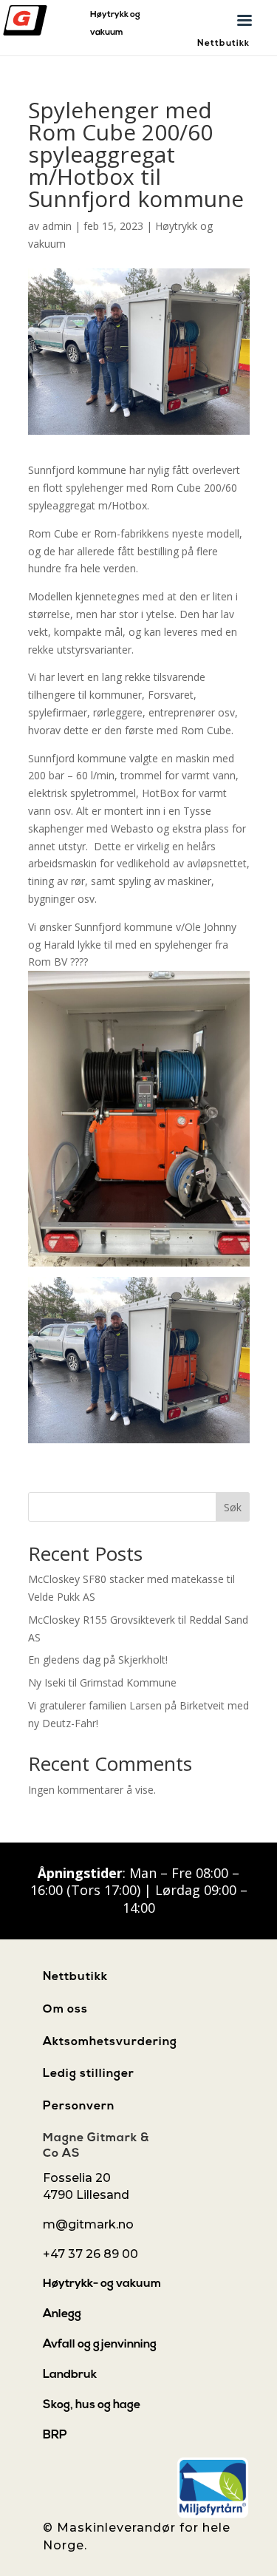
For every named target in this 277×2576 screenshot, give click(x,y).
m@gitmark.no (88, 2224)
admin (57, 226)
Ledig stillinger (89, 2074)
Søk (233, 1507)
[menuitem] (107, 2284)
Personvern (79, 2106)
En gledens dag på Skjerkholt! (98, 1660)
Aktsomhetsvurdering (110, 2042)
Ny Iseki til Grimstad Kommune (102, 1682)
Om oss (65, 2010)
